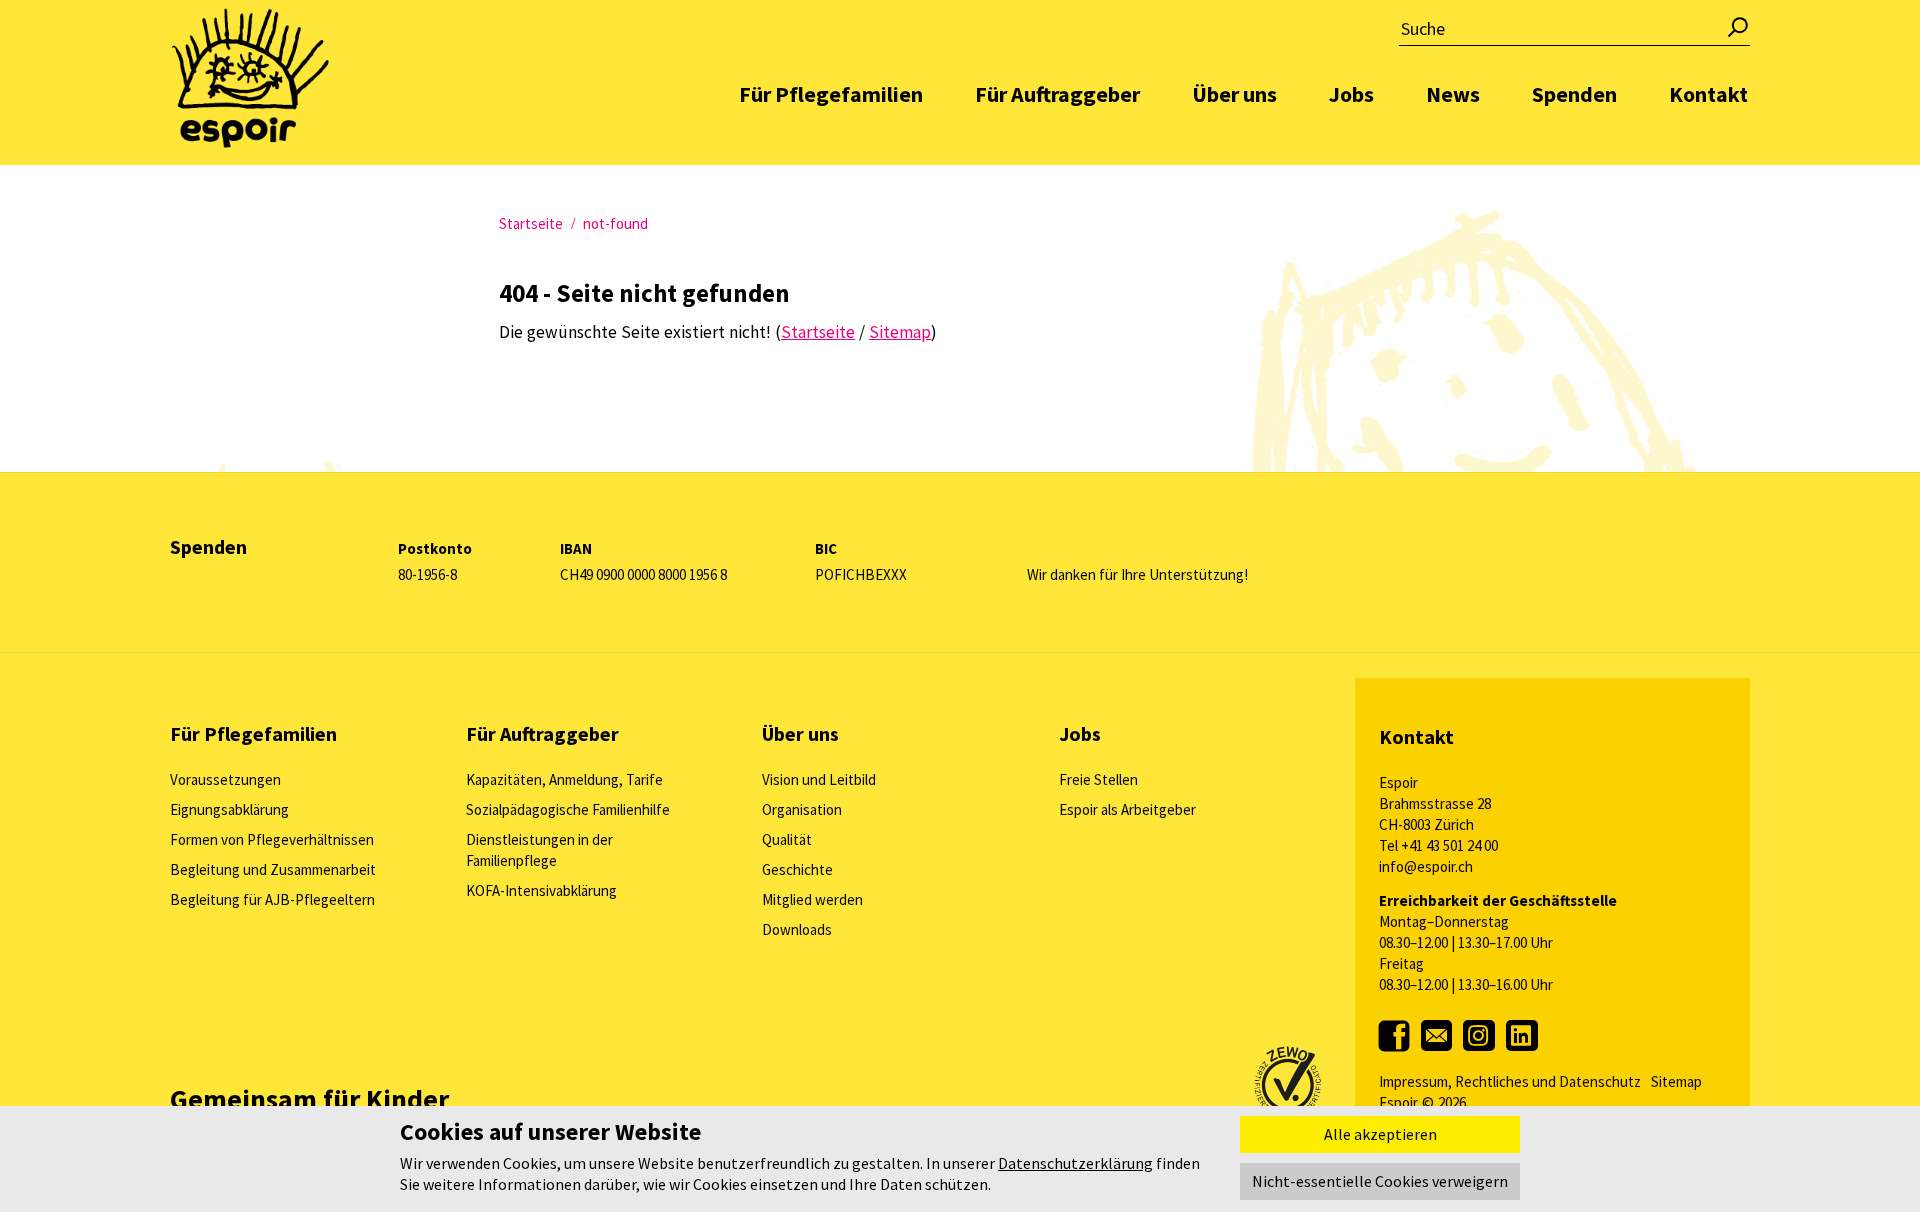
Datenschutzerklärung (1075, 1163)
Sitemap (1676, 1081)
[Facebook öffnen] (1400, 1048)
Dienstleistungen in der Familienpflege (539, 850)
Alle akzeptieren (1380, 1134)
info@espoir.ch (1426, 866)
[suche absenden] (1740, 33)
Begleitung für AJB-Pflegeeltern (272, 899)
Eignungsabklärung (229, 809)
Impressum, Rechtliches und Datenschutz (1510, 1081)
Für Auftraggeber (1057, 94)
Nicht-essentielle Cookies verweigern (1380, 1181)
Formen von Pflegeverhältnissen (272, 839)
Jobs (1351, 94)
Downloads (797, 929)
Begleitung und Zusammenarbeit (273, 869)
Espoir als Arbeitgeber (1127, 809)
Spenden (1574, 94)
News (1453, 94)
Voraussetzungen (225, 779)
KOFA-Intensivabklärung (541, 890)
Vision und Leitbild (819, 779)
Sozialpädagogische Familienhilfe (568, 809)
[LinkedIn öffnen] (1522, 1055)
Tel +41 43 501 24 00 (1438, 845)
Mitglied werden (812, 899)
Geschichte (797, 869)
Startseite (531, 223)
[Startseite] (250, 76)
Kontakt (1708, 94)
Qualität (787, 839)
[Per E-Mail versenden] (1438, 1058)
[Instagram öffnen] (1480, 1055)
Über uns (1234, 94)
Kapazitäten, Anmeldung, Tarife (564, 779)
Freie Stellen (1098, 779)
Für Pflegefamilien (831, 94)
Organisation (802, 809)
